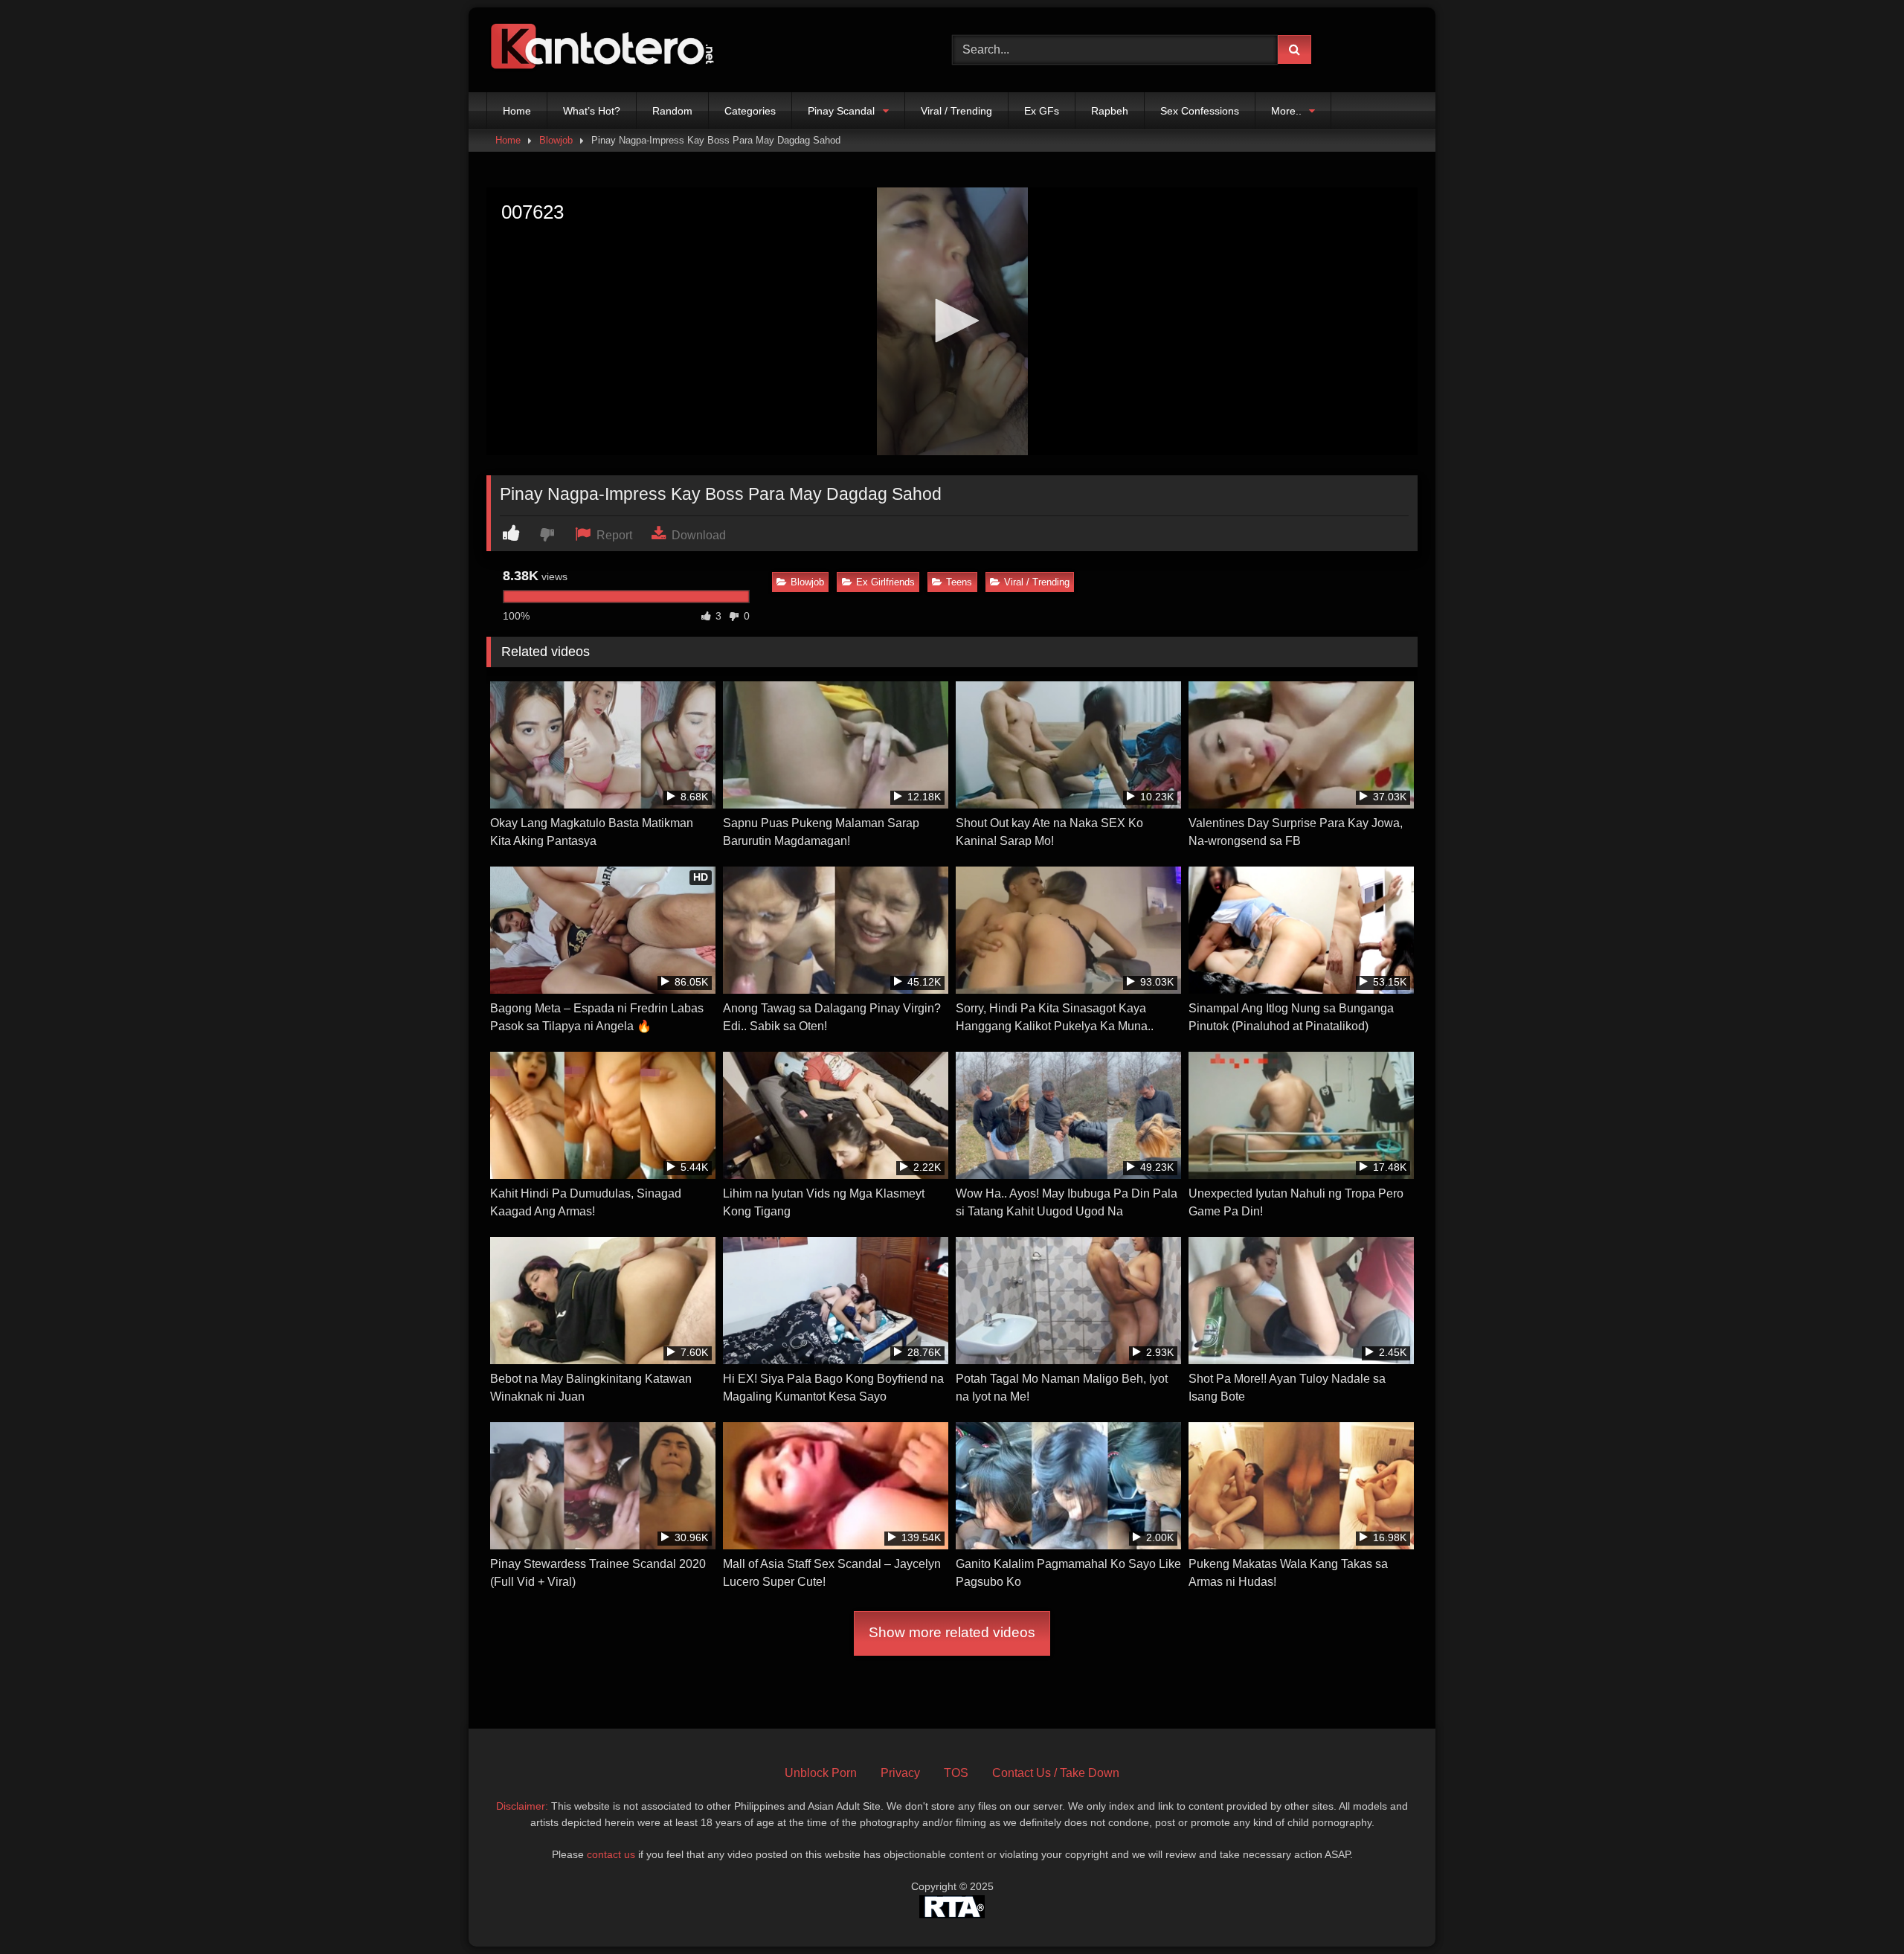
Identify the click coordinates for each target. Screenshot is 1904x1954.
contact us (611, 1854)
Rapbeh (1110, 111)
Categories (750, 111)
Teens (959, 582)
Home (517, 111)
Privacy (900, 1773)
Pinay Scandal (841, 111)
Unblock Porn (821, 1773)
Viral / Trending (956, 111)
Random (672, 111)
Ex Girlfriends (885, 582)
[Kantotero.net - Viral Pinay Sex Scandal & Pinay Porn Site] (605, 50)
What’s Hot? (592, 111)
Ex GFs (1042, 111)
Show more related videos (952, 1632)
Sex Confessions (1200, 111)
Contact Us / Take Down (1056, 1773)
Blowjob (556, 140)
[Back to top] (1858, 1910)
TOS (956, 1773)
